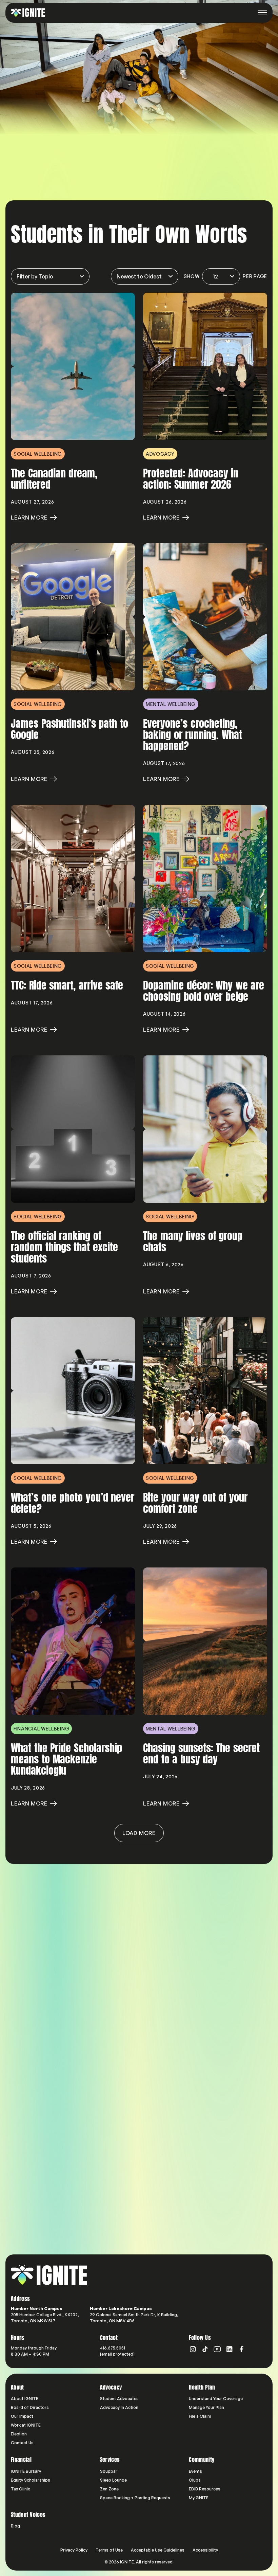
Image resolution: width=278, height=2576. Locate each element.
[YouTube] (217, 2349)
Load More (139, 1833)
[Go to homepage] (49, 2275)
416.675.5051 (113, 2348)
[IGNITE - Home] (28, 13)
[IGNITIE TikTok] (205, 2349)
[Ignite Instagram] (193, 2349)
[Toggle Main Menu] (262, 13)
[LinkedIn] (230, 2349)
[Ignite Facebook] (242, 2349)
